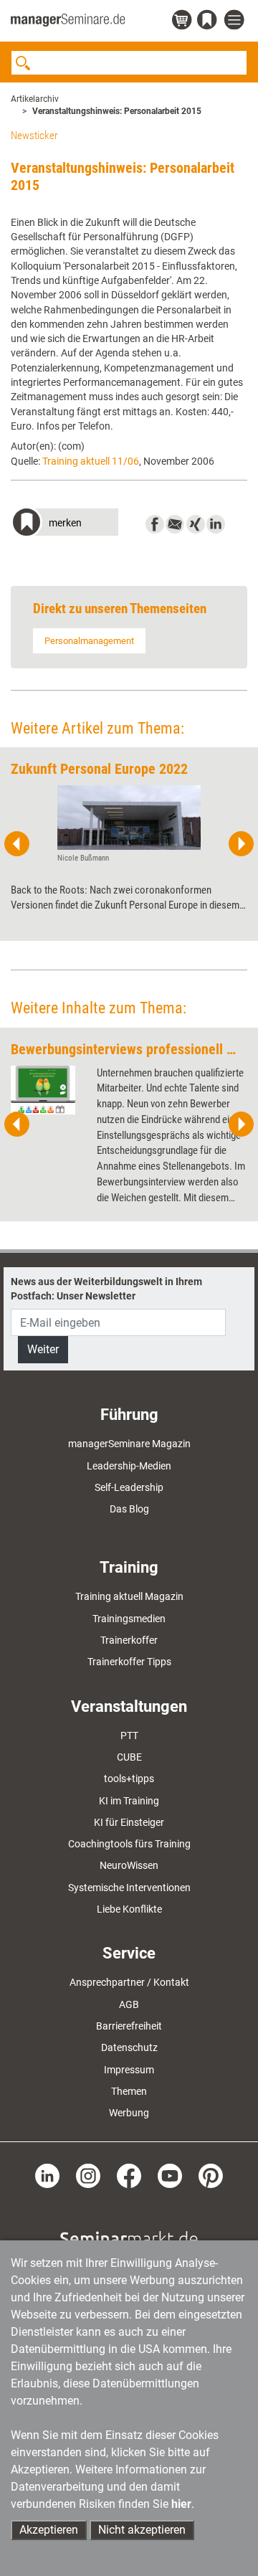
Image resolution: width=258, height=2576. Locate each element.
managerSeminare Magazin (129, 1444)
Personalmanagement (89, 641)
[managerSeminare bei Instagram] (88, 2175)
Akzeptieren (49, 2530)
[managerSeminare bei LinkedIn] (47, 2175)
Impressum (129, 2070)
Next (241, 844)
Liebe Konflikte (129, 1909)
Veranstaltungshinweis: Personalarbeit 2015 (117, 111)
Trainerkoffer (129, 1640)
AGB (129, 2004)
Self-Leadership (129, 1487)
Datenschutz (129, 2047)
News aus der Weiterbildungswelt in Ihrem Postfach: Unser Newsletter (106, 1289)
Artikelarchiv (35, 99)
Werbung (129, 2113)
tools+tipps (129, 1779)
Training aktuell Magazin (129, 1596)
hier (181, 2504)
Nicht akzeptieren (142, 2530)
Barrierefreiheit (129, 2026)
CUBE (129, 1757)
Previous (17, 844)
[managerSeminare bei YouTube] (170, 2175)
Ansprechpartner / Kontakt (129, 1982)
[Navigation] (236, 20)
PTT (129, 1736)
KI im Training (129, 1801)
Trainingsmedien (129, 1619)
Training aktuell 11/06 (91, 461)
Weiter (43, 1349)
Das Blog (129, 1509)
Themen (129, 2091)
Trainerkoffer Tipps (129, 1662)
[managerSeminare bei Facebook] (129, 2175)
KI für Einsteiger (129, 1822)
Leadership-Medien (129, 1466)
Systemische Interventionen (129, 1888)
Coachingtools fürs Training (129, 1844)
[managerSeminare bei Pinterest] (211, 2175)
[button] (64, 524)
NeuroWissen (129, 1865)
